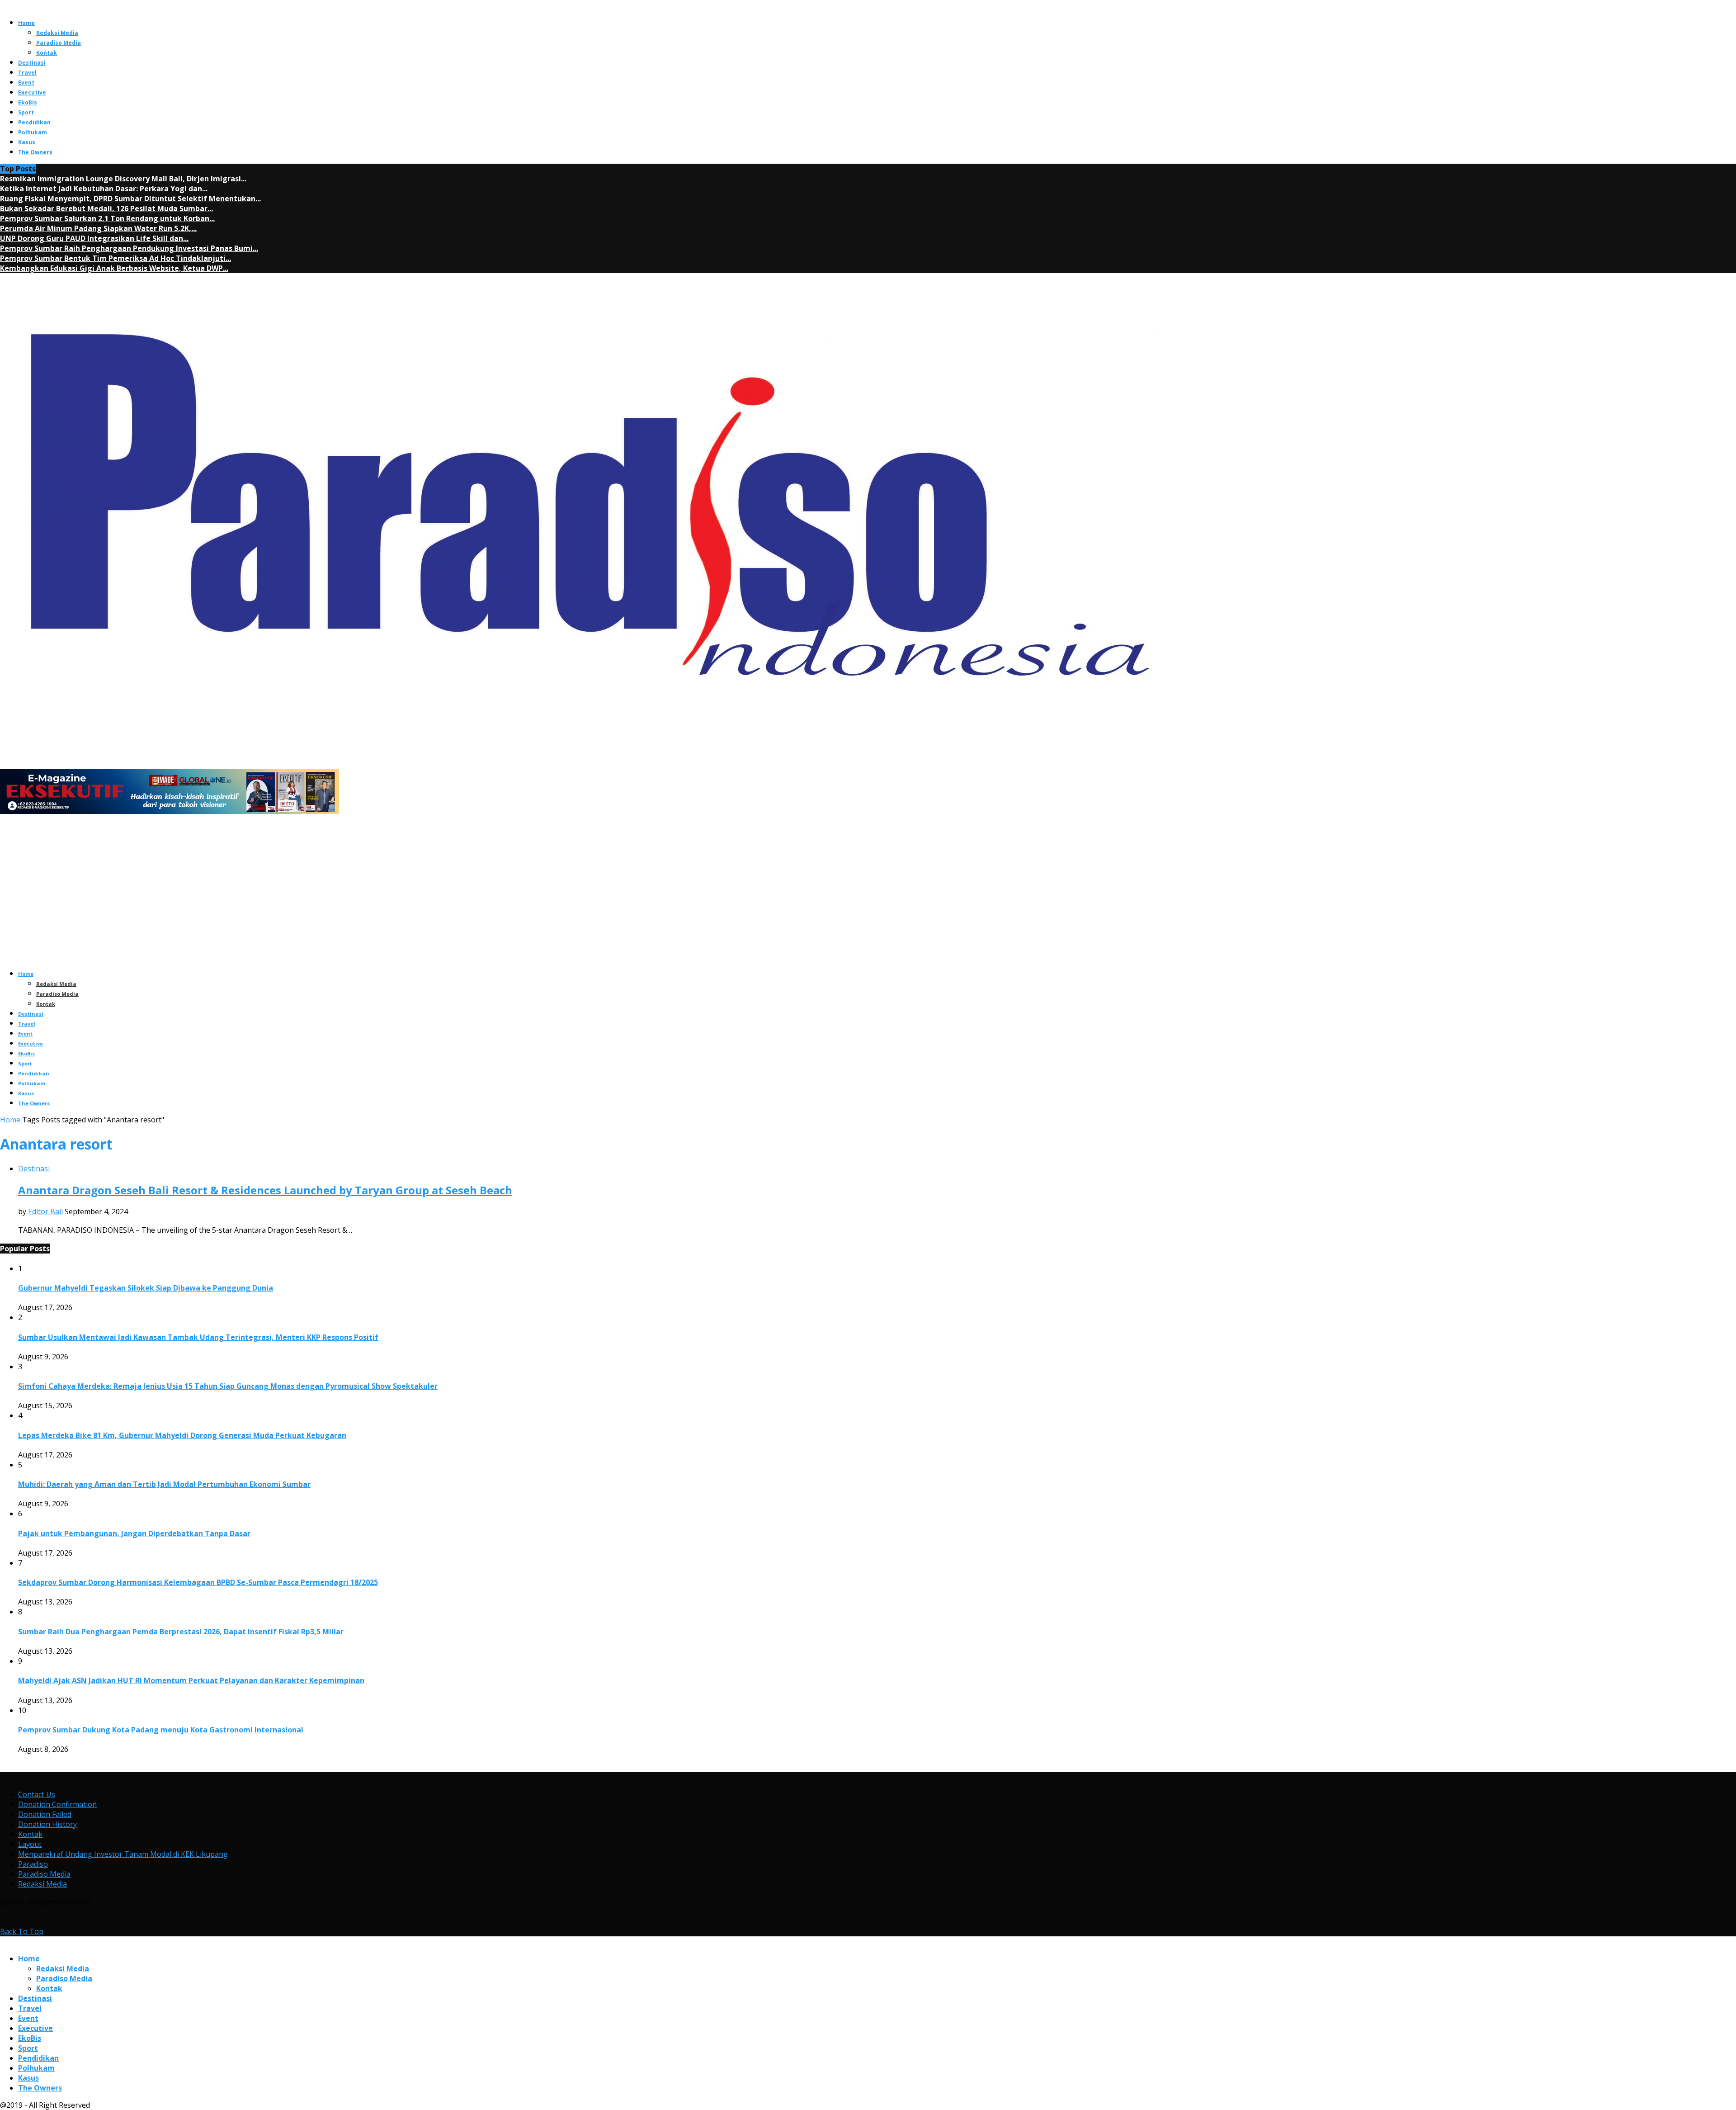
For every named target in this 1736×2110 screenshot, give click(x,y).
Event (26, 83)
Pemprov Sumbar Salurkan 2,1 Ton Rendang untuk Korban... (107, 218)
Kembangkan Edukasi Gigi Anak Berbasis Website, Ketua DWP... (114, 268)
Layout (30, 1844)
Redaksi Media (57, 33)
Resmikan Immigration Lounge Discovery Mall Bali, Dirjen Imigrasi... (123, 179)
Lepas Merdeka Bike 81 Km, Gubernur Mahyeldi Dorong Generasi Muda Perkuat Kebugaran (182, 1435)
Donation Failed (45, 1814)
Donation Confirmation (57, 1804)
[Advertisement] (868, 898)
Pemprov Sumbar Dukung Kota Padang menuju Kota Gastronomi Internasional (161, 1730)
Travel (27, 73)
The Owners (35, 152)
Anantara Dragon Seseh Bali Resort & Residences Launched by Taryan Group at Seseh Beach (265, 1190)
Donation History (47, 1824)
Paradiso (33, 1864)
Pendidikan (34, 122)
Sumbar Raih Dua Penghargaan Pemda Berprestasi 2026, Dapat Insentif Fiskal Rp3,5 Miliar (181, 1632)
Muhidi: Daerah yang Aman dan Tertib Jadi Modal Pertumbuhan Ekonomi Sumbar (164, 1484)
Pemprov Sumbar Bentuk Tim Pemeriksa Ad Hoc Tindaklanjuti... (116, 258)
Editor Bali (45, 1211)
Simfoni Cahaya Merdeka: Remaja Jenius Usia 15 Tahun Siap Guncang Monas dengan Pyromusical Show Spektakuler (228, 1386)
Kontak (47, 53)
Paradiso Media (59, 43)
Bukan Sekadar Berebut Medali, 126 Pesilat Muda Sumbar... (106, 208)
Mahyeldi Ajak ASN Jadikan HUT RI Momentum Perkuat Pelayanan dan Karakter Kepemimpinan (191, 1680)
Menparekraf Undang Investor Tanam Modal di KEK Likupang (123, 1854)
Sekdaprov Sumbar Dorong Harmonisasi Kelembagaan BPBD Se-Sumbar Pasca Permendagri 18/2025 (198, 1582)
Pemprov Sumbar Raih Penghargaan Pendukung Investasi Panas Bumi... (129, 248)
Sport (26, 112)
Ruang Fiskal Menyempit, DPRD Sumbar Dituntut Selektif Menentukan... (130, 199)
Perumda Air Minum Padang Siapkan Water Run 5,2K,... (98, 228)
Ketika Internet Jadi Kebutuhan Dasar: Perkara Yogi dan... (104, 189)
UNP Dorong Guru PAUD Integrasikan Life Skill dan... (94, 238)
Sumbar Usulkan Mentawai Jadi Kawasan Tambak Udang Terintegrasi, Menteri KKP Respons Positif (198, 1337)
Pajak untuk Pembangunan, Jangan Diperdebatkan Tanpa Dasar (134, 1533)
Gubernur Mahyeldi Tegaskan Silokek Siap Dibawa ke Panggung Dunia (146, 1288)
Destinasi (32, 63)
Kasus (27, 142)
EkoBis (28, 102)
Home (26, 23)
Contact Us (37, 1794)
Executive (32, 92)
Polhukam (33, 132)
